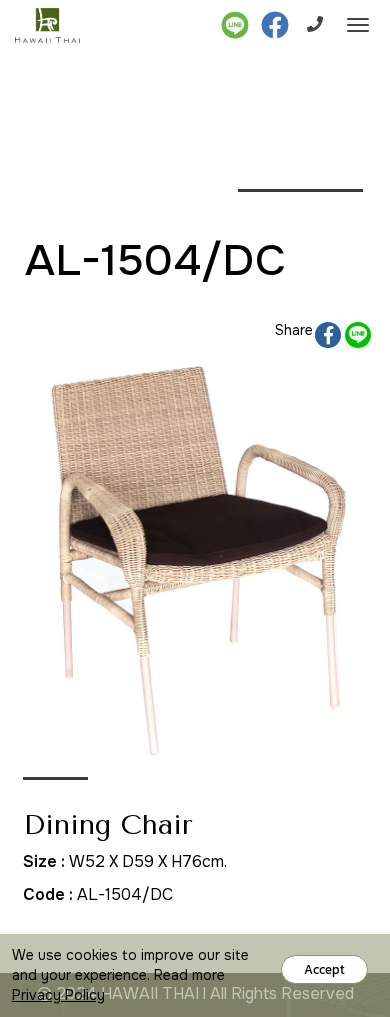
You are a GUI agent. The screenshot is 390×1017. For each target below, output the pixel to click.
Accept (324, 969)
